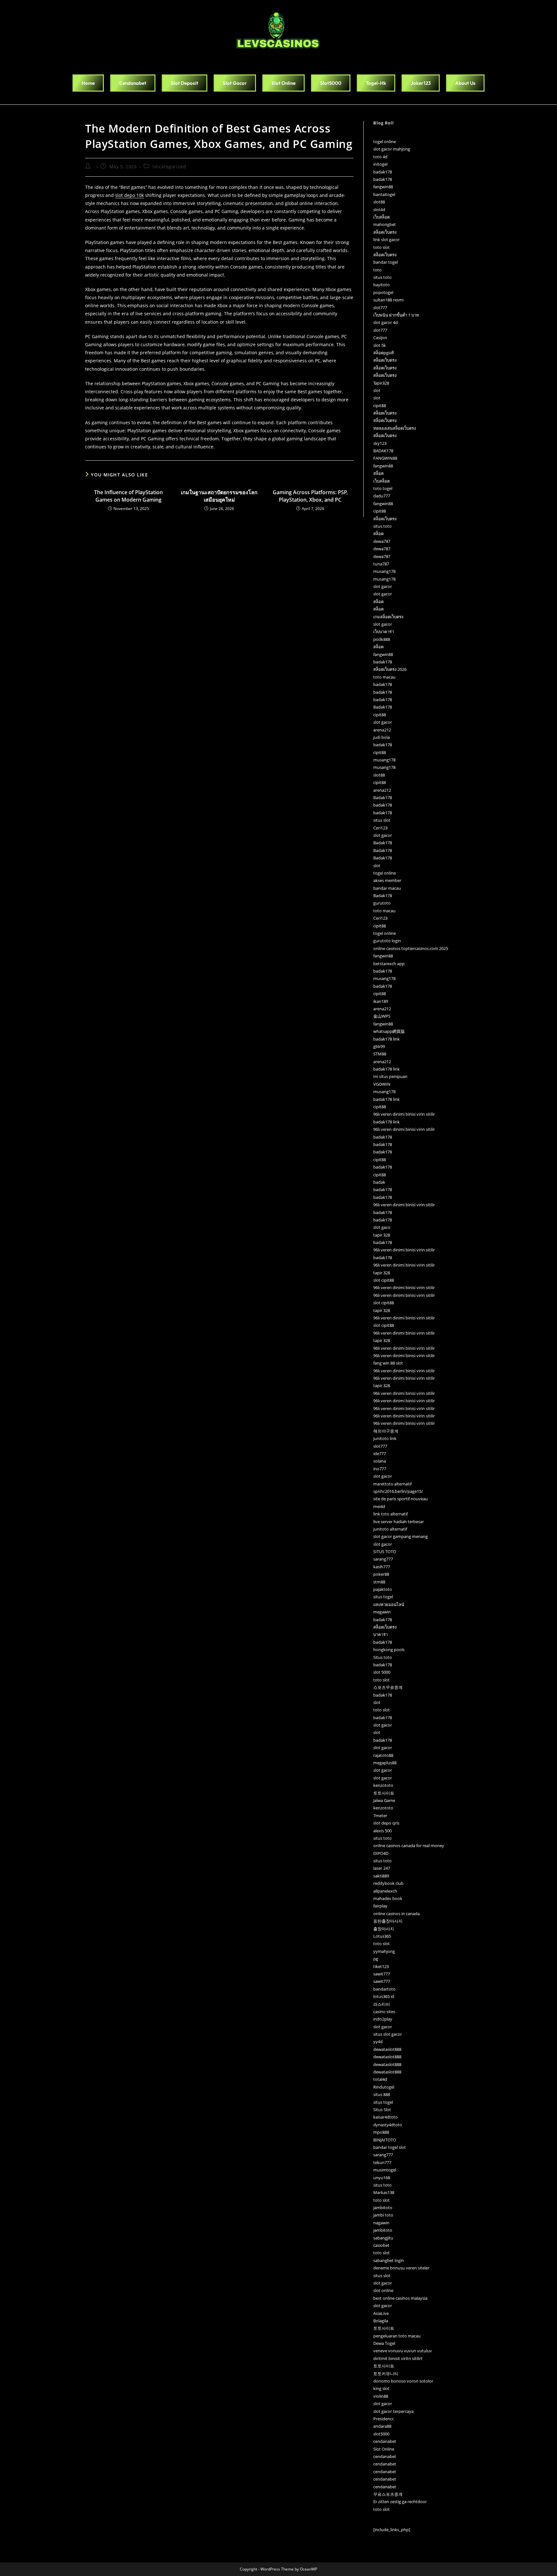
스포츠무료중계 (388, 1687)
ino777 (380, 1469)
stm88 (379, 1582)
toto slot (381, 247)
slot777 (380, 308)
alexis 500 (382, 1831)
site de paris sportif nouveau (401, 1499)
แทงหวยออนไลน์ (389, 1604)
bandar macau (387, 888)
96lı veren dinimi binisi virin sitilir (404, 1114)
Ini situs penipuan (390, 1076)
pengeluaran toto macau (397, 2336)
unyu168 (382, 2178)
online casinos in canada (396, 1914)
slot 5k (380, 345)
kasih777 (382, 1567)
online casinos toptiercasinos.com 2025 (411, 948)
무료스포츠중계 (388, 2494)
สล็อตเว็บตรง (385, 232)
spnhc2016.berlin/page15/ (398, 1491)
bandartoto (384, 1989)
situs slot (382, 820)
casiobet (381, 2245)
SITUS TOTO (385, 1552)
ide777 (380, 1454)
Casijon (380, 338)
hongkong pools (389, 1650)
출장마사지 (384, 1929)
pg (376, 1959)
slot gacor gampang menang (401, 1536)
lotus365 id (384, 1996)
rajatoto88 (383, 1755)
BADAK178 (383, 451)
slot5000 (381, 2434)
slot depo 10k (129, 195)
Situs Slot (382, 2110)
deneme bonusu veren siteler (401, 2268)
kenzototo (383, 1785)
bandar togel (386, 262)
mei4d (379, 1506)
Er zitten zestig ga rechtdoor (400, 2502)
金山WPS (382, 1016)
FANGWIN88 (385, 458)
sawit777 (382, 1974)
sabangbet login (389, 2260)
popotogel (383, 292)
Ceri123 (380, 828)
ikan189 (381, 1001)
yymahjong (384, 1951)
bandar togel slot (390, 2147)
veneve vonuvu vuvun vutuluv (403, 2351)
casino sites (384, 2012)
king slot (381, 2388)
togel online (385, 142)
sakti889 (381, 1876)
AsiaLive (381, 2313)
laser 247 (382, 1868)
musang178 (384, 571)
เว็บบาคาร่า (384, 632)
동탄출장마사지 (388, 1921)
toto (377, 270)
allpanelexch (385, 1891)
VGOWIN (382, 1084)
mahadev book (388, 1898)
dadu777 (382, 496)
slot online (383, 2290)
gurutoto (382, 903)
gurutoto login (387, 941)
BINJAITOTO (385, 2140)
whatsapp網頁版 (389, 1031)
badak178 (383, 172)
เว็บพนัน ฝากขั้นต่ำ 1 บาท (396, 315)
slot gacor (383, 586)
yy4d (378, 2042)
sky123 (380, 443)
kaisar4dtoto (386, 2117)
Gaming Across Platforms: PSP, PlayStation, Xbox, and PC (310, 496)
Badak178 (383, 707)
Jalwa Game (384, 1800)
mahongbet (385, 224)
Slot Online (384, 2449)
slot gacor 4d (386, 322)
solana (380, 1461)
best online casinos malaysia (400, 2298)
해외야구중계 (386, 1431)
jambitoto (383, 2208)
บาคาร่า (381, 1634)
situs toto (382, 277)
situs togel (383, 1597)
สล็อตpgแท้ (384, 353)
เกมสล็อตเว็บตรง (388, 617)
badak (379, 1182)
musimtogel (385, 2170)
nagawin (381, 2223)
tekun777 (382, 2162)
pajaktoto (383, 1589)
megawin (382, 1612)
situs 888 (382, 2094)
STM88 (380, 1054)
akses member (387, 880)
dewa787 (382, 541)
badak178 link (386, 1039)
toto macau (384, 677)
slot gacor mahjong (392, 149)
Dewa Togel (384, 2343)
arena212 (382, 730)
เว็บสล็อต (381, 217)
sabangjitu (383, 2238)
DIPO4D (381, 1853)
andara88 (382, 2426)
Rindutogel (384, 2087)
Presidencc (384, 2419)
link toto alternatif (391, 1514)
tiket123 (381, 1966)
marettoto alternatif (392, 1484)
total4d (380, 2079)
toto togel (383, 488)
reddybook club (388, 1883)
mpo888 (381, 2132)
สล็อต (378, 473)
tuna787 (381, 564)
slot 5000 (382, 1672)
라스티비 (382, 2004)
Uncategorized (169, 167)
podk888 (382, 639)
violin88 (381, 2396)
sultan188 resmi (388, 300)
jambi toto (383, 2215)
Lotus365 (382, 1936)
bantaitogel (384, 194)
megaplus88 (385, 1763)
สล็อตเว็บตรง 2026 (390, 669)
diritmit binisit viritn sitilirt (398, 2358)
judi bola (381, 737)
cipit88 (380, 406)
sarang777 (383, 1559)
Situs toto (383, 1657)
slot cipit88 (384, 1280)
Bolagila (381, 2321)
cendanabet (385, 2441)
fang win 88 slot (388, 1363)
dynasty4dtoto (388, 2125)
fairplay (380, 1906)
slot (377, 390)
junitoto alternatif (390, 1529)
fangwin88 (383, 187)
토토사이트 (384, 1793)
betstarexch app (389, 964)
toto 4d (380, 157)
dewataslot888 (387, 2049)
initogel (380, 164)
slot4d (379, 210)
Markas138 (384, 2192)
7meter (380, 1816)
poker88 (381, 1574)
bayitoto (381, 285)
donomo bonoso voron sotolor (403, 2381)
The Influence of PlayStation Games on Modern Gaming (128, 496)
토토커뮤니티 (386, 2374)
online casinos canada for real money (409, 1846)
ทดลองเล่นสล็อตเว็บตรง (395, 428)
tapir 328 (382, 1235)
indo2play (383, 2019)
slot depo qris (386, 1823)
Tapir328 (381, 383)
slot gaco (382, 1227)
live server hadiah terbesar (399, 1522)
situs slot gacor (388, 2034)
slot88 (379, 202)
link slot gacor (386, 240)
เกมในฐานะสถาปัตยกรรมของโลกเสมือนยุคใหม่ (219, 496)
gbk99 (379, 1046)
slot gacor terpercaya (393, 2411)
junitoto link (385, 1438)
